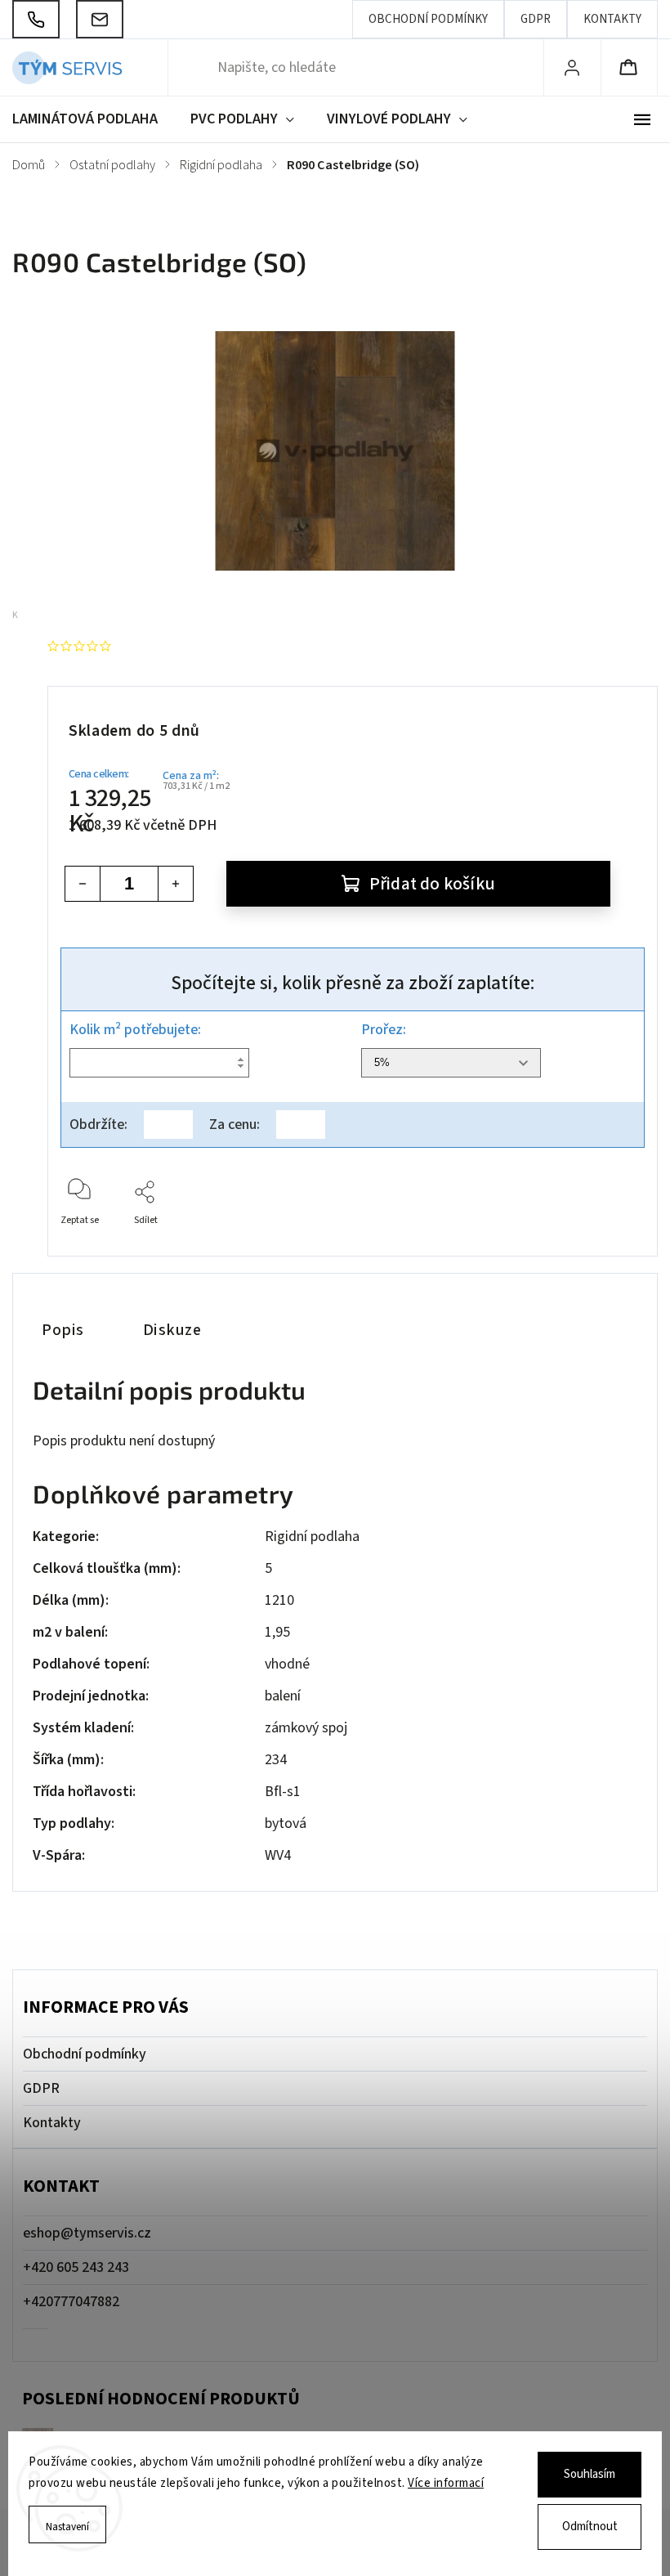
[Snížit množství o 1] (83, 884)
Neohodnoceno (165, 646)
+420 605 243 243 (76, 2267)
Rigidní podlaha (312, 1537)
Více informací (446, 2483)
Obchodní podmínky (428, 19)
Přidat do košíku (432, 884)
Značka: (78, 615)
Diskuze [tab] (172, 1330)
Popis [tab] (63, 1330)
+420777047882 (71, 2302)
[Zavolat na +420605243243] (36, 19)
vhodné (287, 1664)
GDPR (536, 19)
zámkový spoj (306, 1728)
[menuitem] (93, 119)
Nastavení (67, 2527)
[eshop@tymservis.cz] (100, 19)
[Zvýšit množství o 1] (176, 884)
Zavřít (618, 1247)
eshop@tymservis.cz (87, 2233)
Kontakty (612, 19)
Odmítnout (590, 2527)
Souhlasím (590, 2474)
